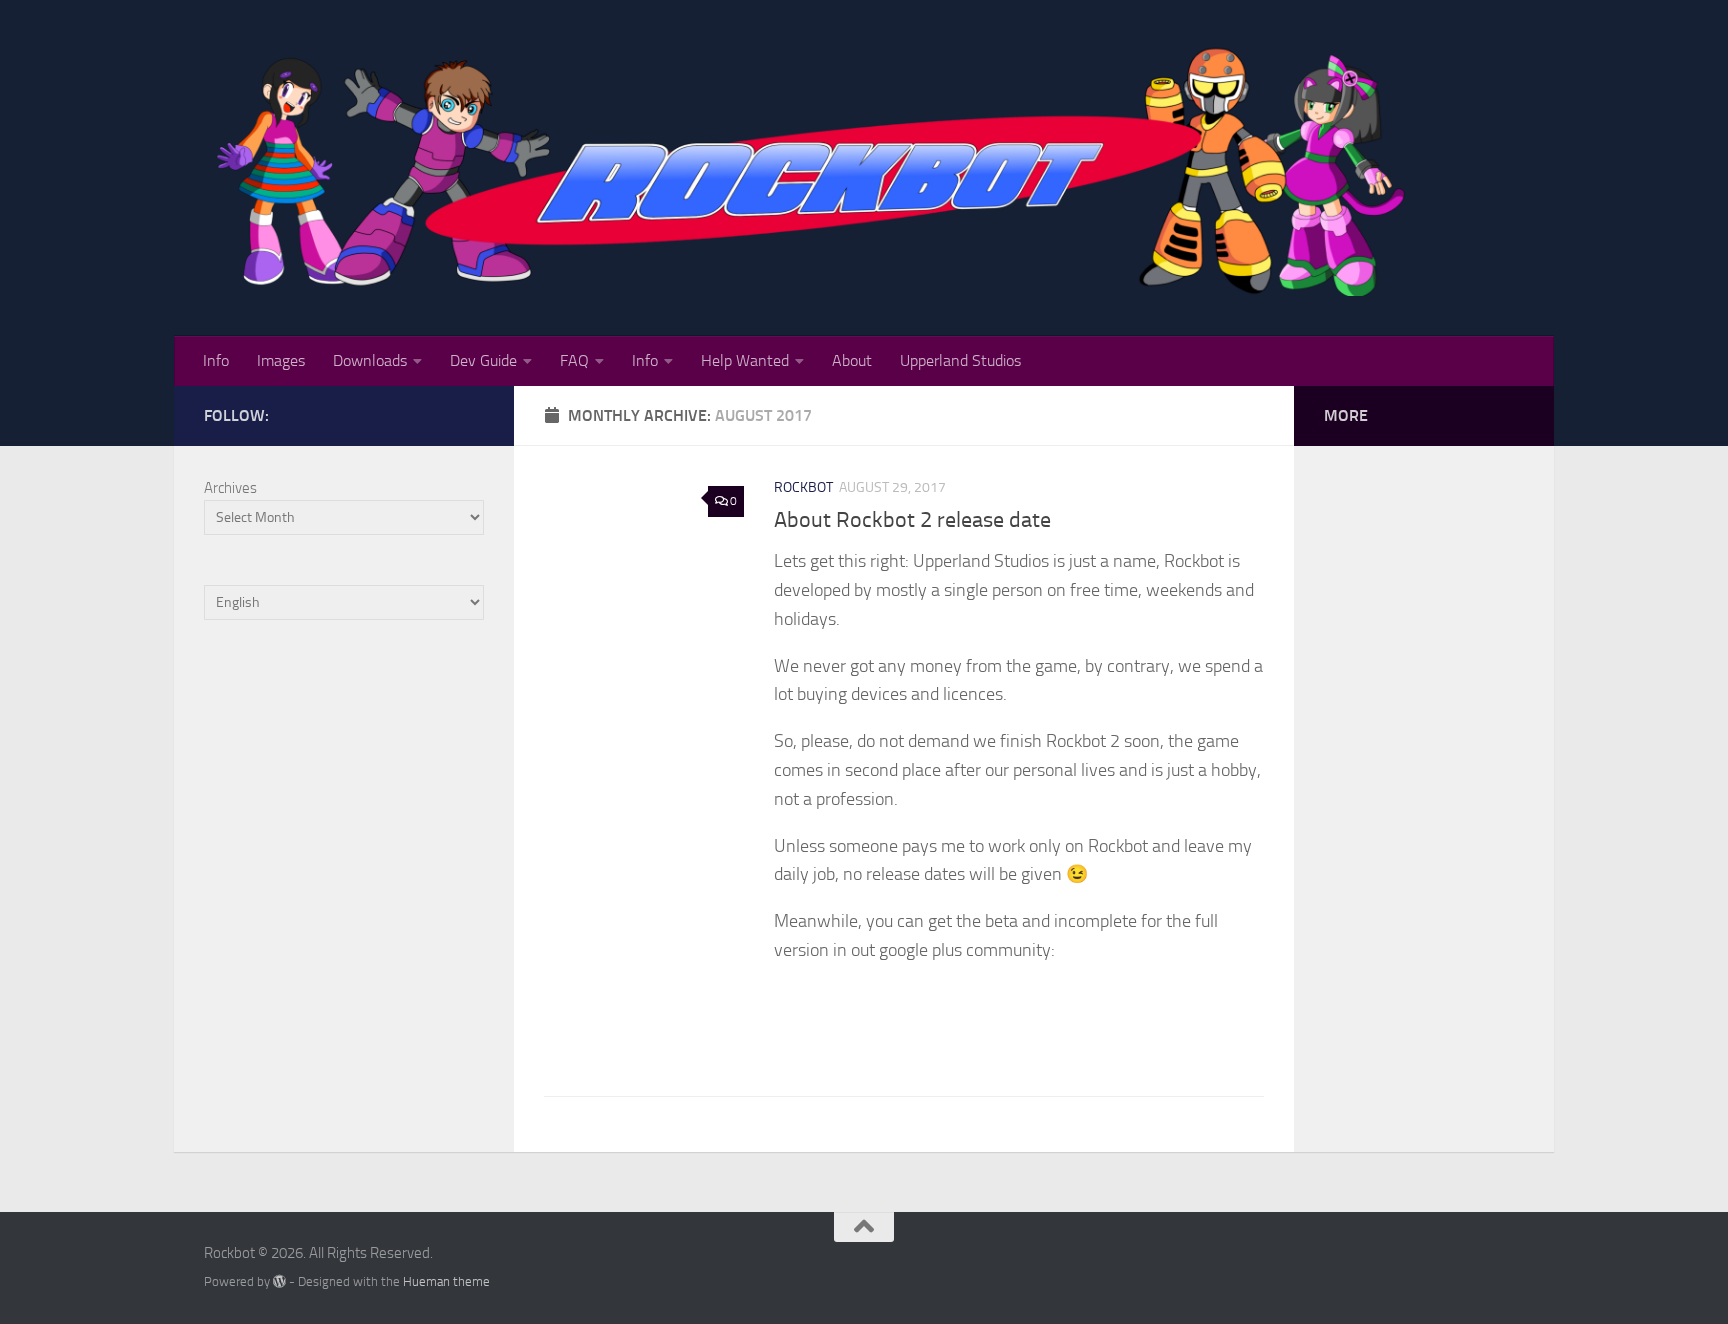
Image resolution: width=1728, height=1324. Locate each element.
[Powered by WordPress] (279, 1281)
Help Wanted (745, 360)
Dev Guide (483, 360)
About (852, 360)
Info (216, 360)
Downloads (370, 360)
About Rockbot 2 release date (912, 520)
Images (281, 360)
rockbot (803, 487)
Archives (230, 488)
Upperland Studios (960, 360)
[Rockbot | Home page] (815, 168)
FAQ (574, 360)
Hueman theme (446, 1281)
